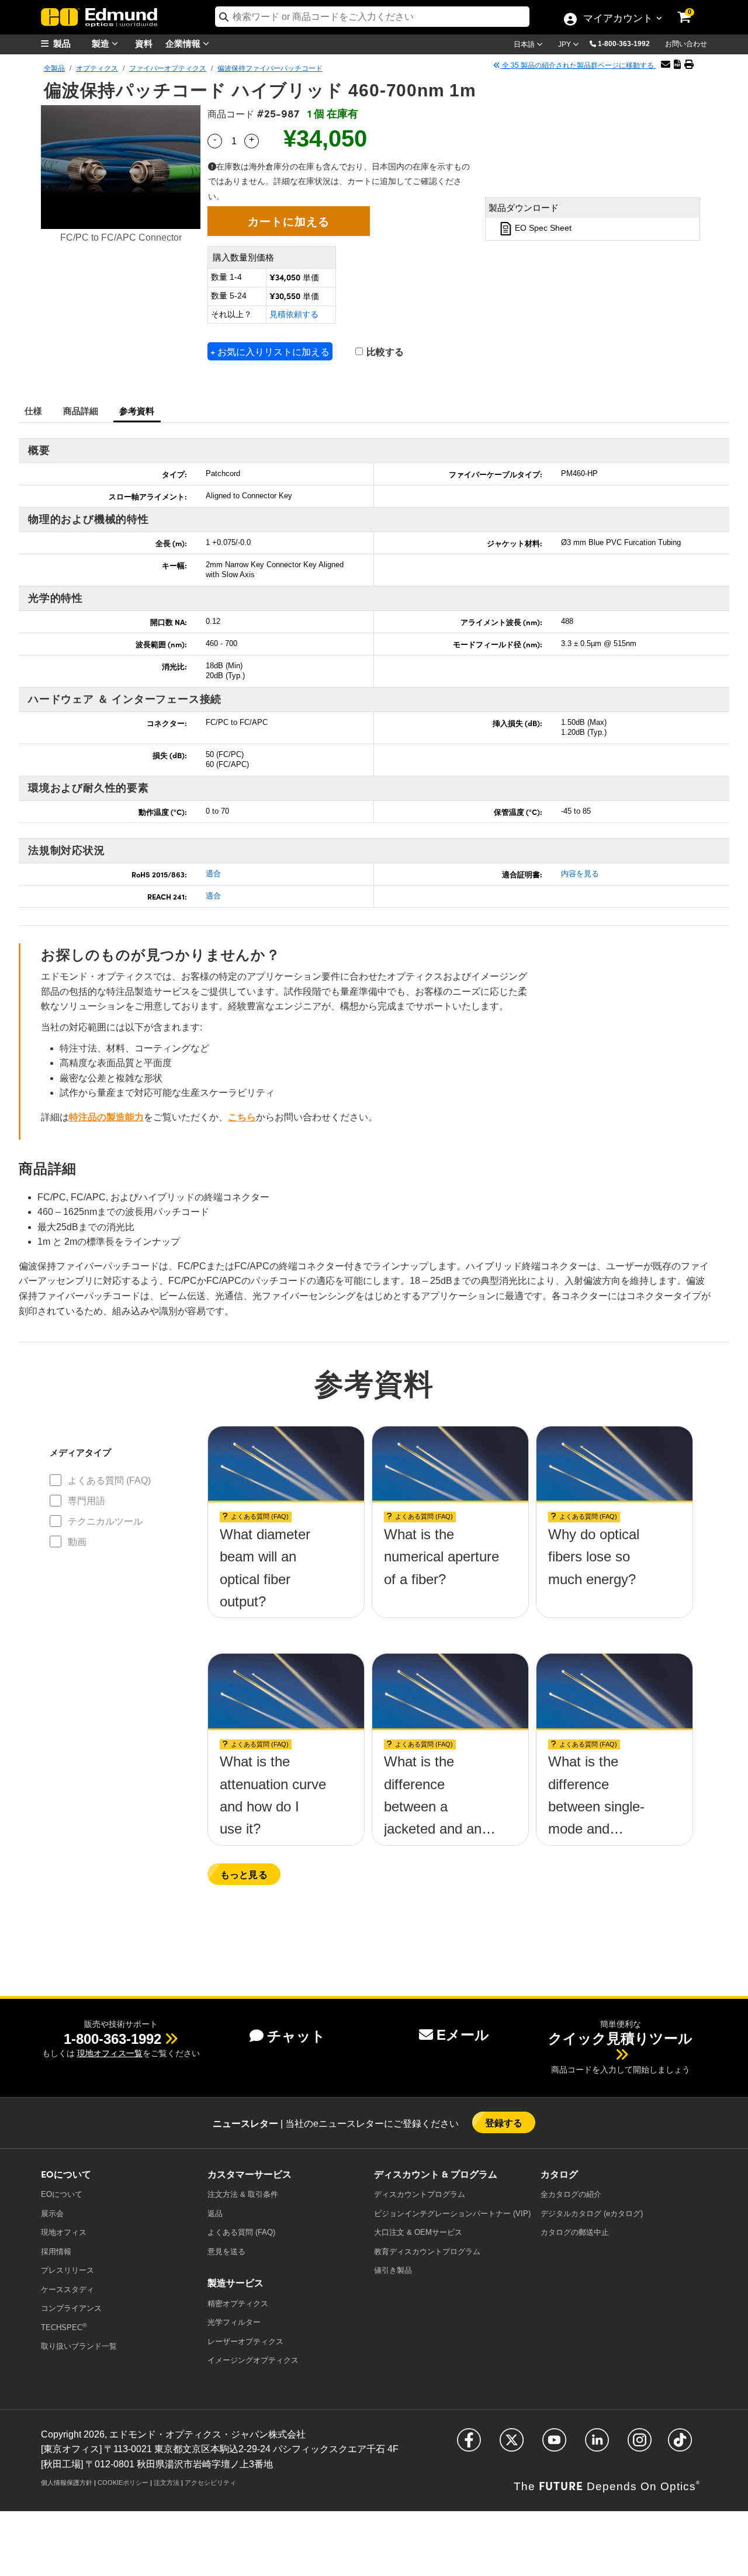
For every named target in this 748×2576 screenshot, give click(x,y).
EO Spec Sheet (542, 228)
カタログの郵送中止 (575, 2232)
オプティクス (97, 68)
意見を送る (226, 2252)
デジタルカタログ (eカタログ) (592, 2214)
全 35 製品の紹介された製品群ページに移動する (578, 65)
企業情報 (184, 43)
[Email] (666, 65)
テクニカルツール (105, 1521)
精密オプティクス (238, 2304)
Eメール (463, 2035)
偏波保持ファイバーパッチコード (270, 68)
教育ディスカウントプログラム (427, 2252)
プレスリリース (67, 2270)
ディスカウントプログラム (420, 2194)
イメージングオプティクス (253, 2360)
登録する (504, 2122)
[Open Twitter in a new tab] (512, 2445)
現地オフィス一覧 (110, 2053)
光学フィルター (234, 2322)
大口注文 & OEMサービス (418, 2232)
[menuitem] (70, 44)
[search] (372, 17)
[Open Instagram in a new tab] (640, 2445)
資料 (144, 43)
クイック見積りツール (620, 2038)
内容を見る (580, 874)
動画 (77, 1542)
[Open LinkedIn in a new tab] (597, 2445)
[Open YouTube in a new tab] (554, 2445)
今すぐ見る (286, 1539)
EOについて (62, 2194)
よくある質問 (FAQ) (109, 1480)
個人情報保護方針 (67, 2483)
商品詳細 (81, 410)
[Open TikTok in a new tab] (680, 2445)
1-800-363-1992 (624, 44)
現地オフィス (64, 2232)
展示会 (52, 2214)
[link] (692, 9)
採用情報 (56, 2252)
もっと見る (244, 1874)
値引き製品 (393, 2270)
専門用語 (86, 1501)
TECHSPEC (64, 2327)
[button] (628, 43)
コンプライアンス (71, 2308)
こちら (242, 1117)
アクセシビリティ (210, 2483)
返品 (215, 2214)
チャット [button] (296, 2036)
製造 (102, 43)
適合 (213, 874)
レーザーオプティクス (245, 2341)
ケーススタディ (67, 2289)
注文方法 (167, 2483)
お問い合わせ (686, 44)
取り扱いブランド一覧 (79, 2346)
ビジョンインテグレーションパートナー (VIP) (452, 2214)
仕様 (34, 410)
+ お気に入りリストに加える (270, 351)
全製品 (54, 68)
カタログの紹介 (571, 2194)
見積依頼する (294, 314)
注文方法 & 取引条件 (243, 2194)
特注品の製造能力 (106, 1117)
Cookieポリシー (123, 2483)
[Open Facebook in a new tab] (469, 2445)
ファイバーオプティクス (168, 68)
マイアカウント (618, 19)
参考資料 (137, 410)
